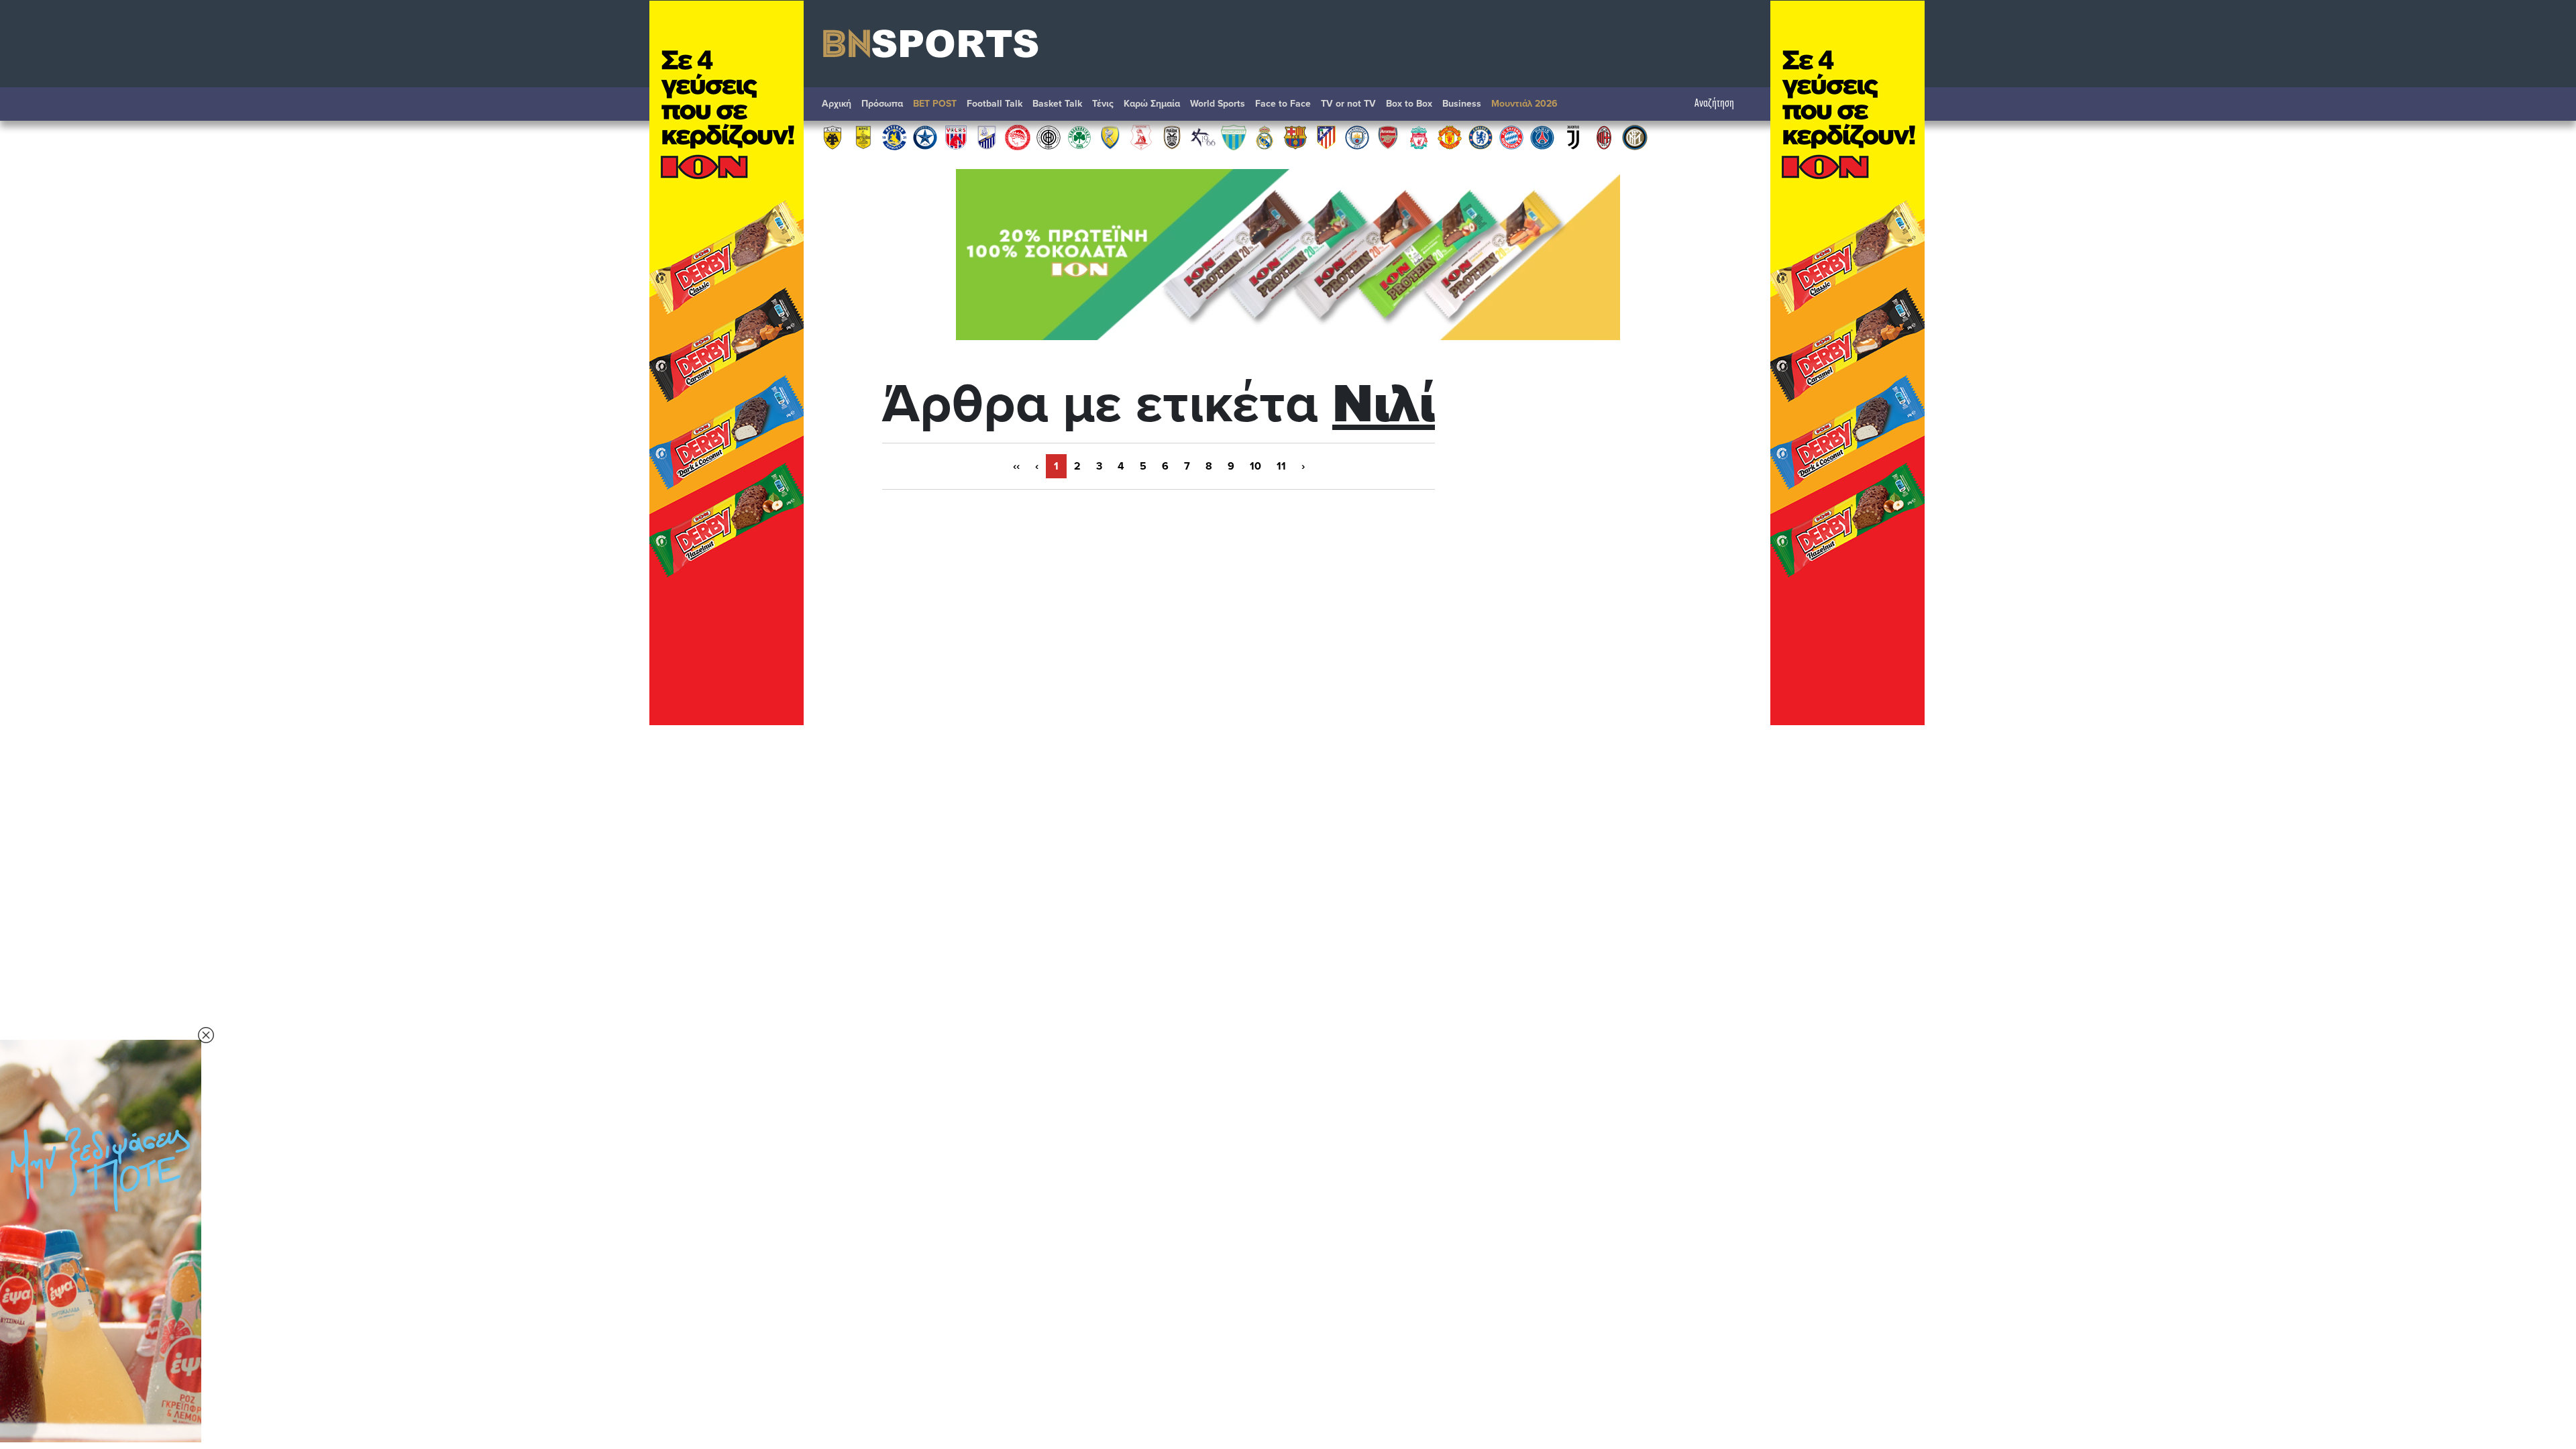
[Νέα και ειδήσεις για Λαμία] (987, 137)
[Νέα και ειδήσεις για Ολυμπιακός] (1018, 137)
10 (1255, 466)
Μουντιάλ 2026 (1524, 104)
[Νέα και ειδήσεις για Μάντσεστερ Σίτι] (1357, 137)
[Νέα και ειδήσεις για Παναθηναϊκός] (1079, 137)
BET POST (935, 104)
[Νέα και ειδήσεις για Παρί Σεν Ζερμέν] (1542, 137)
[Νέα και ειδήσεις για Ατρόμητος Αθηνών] (925, 137)
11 (1281, 466)
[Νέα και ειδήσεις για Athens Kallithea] (1203, 137)
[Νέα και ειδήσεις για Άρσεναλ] (1388, 137)
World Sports (1218, 104)
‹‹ (1016, 466)
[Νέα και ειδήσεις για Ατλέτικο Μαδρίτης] (1326, 137)
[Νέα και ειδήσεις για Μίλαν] (1604, 137)
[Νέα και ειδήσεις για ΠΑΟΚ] (1172, 137)
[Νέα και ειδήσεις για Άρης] (863, 137)
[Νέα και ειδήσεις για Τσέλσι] (1481, 137)
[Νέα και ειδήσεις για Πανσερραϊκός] (1141, 137)
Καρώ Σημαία (1152, 104)
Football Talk (995, 104)
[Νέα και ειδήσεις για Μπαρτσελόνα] (1295, 137)
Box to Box (1409, 104)
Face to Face (1283, 104)
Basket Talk (1057, 104)
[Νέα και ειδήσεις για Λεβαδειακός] (1234, 137)
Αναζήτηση (1714, 104)
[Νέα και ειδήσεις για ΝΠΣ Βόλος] (956, 137)
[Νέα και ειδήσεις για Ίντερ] (1635, 137)
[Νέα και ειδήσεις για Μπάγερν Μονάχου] (1511, 137)
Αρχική (837, 104)
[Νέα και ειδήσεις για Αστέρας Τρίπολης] (894, 137)
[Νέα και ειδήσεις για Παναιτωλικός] (1110, 137)
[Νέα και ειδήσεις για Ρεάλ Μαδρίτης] (1265, 137)
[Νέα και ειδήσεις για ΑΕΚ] (833, 137)
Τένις (1103, 104)
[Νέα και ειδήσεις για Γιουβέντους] (1573, 137)
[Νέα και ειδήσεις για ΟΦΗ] (1049, 137)
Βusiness (1462, 104)
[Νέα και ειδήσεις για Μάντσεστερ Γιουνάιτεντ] (1450, 137)
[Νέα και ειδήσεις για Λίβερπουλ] (1419, 137)
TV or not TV (1348, 104)
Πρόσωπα (882, 104)
